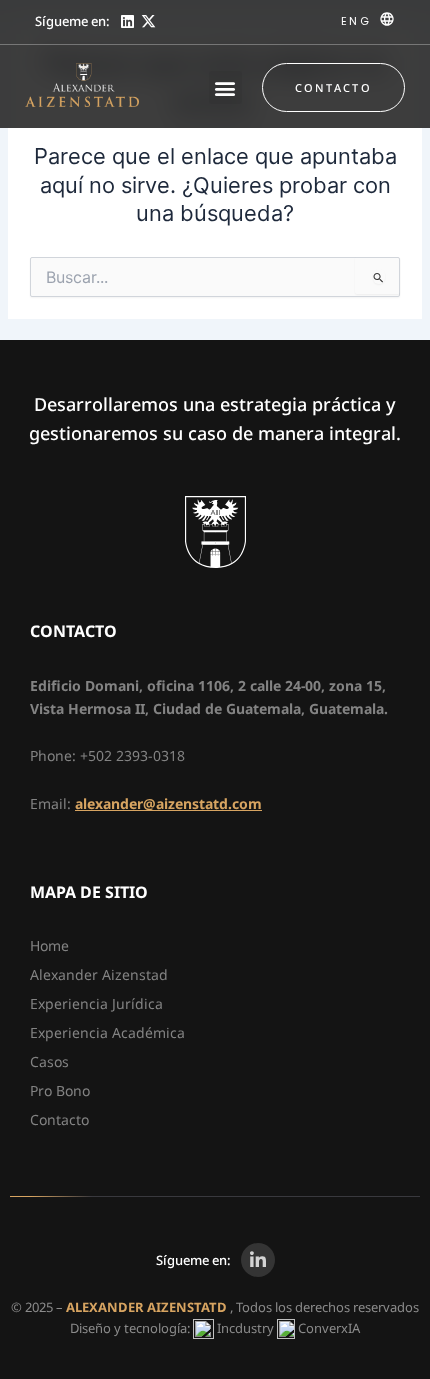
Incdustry (245, 1328)
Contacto (59, 1119)
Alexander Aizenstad (99, 974)
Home (49, 945)
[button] (225, 87)
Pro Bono (60, 1090)
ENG (356, 21)
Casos (49, 1061)
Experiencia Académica (107, 1032)
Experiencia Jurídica (96, 1003)
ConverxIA (329, 1328)
